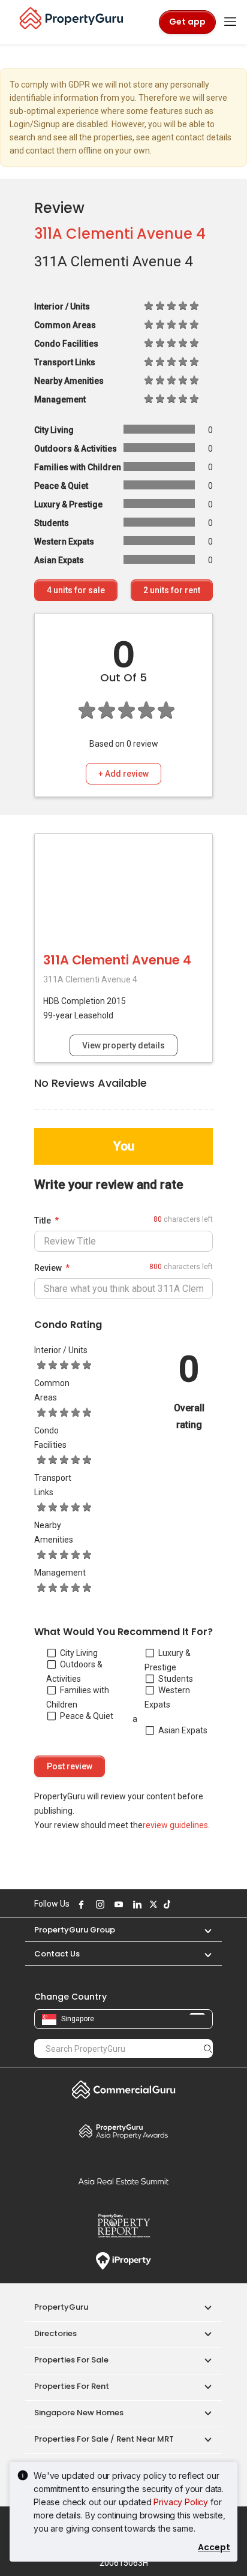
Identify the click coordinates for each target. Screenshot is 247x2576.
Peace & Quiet (87, 1716)
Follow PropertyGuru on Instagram (98, 1904)
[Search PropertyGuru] (208, 2048)
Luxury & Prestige (168, 1660)
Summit (123, 2181)
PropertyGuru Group (75, 1930)
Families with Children (78, 1697)
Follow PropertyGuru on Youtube (117, 1904)
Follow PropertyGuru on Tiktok (165, 1904)
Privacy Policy (181, 2502)
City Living (79, 1653)
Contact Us (57, 1954)
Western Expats (167, 1697)
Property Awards (123, 2131)
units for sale (76, 590)
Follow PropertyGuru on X (152, 1904)
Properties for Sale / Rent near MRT (104, 2439)
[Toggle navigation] (230, 22)
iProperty (123, 2261)
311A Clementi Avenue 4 (120, 234)
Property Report (123, 2226)
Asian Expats (183, 1730)
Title (43, 1221)
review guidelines (175, 1825)
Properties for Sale (71, 2360)
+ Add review (123, 774)
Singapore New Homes (79, 2413)
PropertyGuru (61, 2307)
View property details (123, 1045)
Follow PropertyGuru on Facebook (80, 1904)
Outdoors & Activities (74, 1672)
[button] (202, 1930)
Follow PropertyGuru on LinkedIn (135, 1904)
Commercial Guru (123, 2090)
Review (48, 1268)
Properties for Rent (72, 2386)
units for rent (172, 590)
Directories (55, 2333)
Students (176, 1679)
